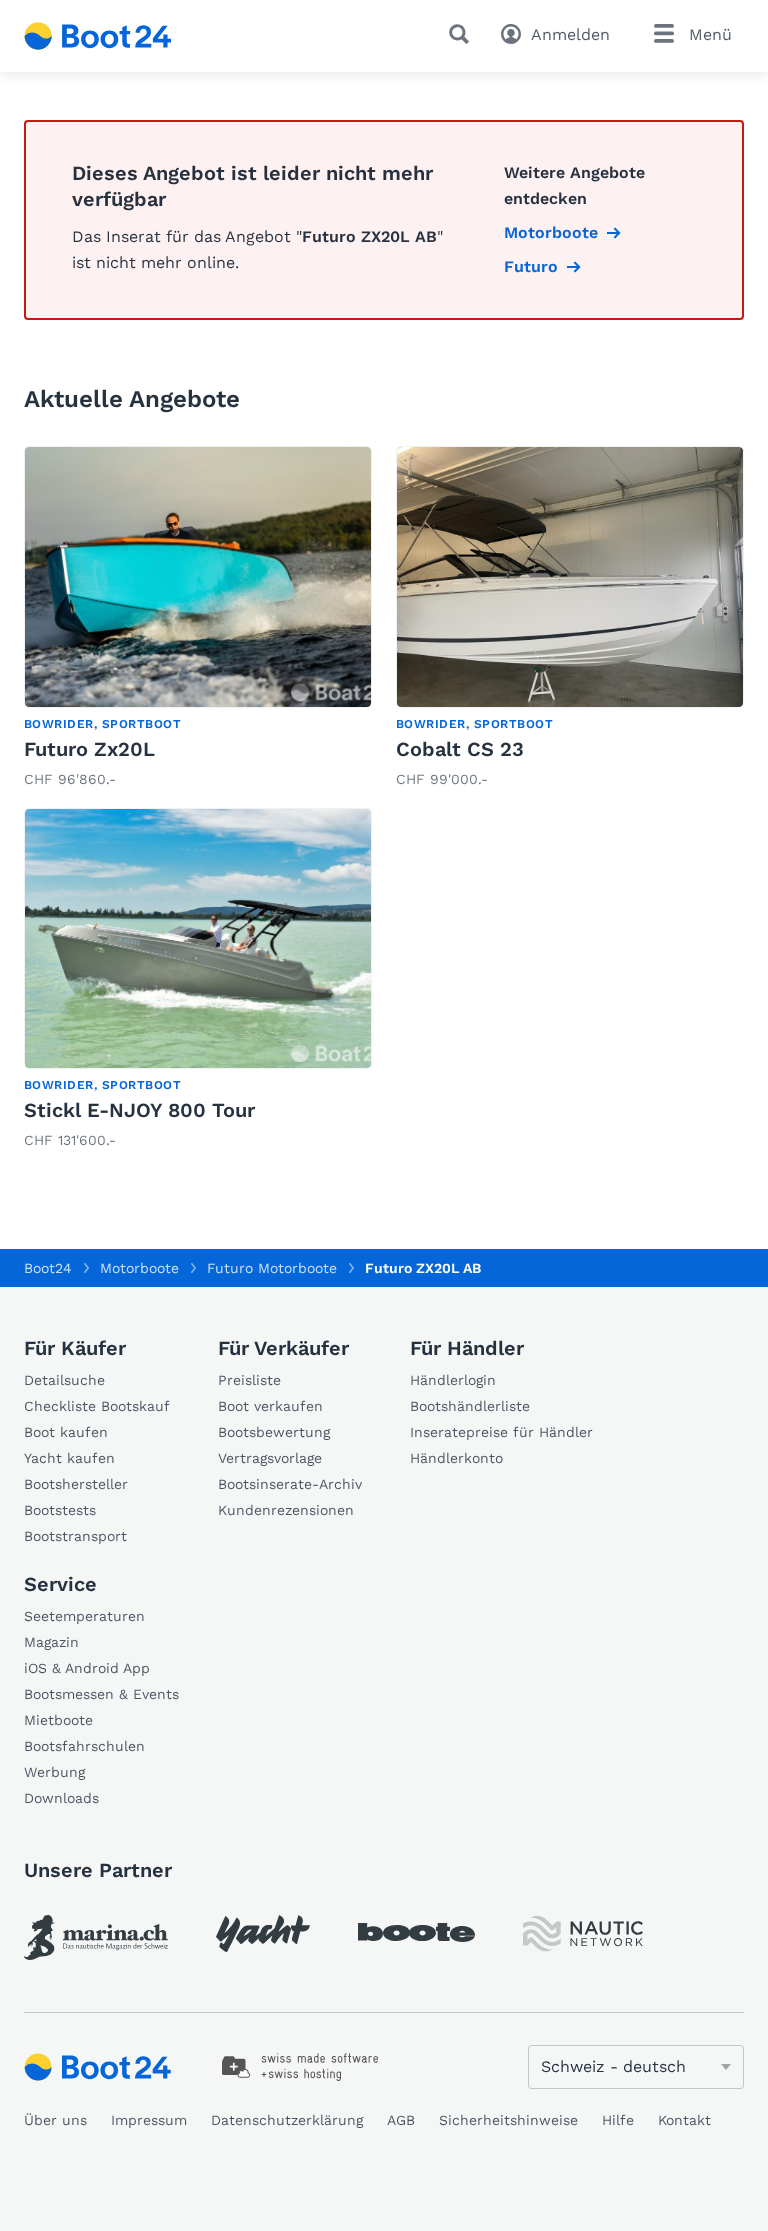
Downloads (61, 1798)
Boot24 (48, 1268)
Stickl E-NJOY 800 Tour (139, 1110)
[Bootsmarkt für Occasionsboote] (98, 36)
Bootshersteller (76, 1484)
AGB (401, 2120)
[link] (198, 619)
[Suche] (463, 34)
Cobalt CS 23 (460, 749)
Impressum (149, 2120)
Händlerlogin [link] (453, 1380)
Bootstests (60, 1510)
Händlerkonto (456, 1458)
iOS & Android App (87, 1668)
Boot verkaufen (270, 1406)
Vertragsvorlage (270, 1458)
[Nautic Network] (583, 1933)
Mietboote (58, 1720)
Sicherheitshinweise (508, 2120)
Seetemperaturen (84, 1616)
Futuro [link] (531, 266)
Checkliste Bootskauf (97, 1406)
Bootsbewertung (274, 1432)
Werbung (54, 1772)
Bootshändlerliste (470, 1406)
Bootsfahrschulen (84, 1746)
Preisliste (249, 1380)
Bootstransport (75, 1536)
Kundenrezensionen (286, 1510)
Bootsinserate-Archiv (290, 1484)
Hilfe (618, 2120)
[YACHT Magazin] (263, 1933)
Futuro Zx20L (89, 749)
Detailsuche (64, 1380)
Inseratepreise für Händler (501, 1432)
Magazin (51, 1642)
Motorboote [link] (551, 232)
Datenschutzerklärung (287, 2120)
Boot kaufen (66, 1432)
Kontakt (684, 2120)
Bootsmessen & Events (101, 1694)
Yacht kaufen (69, 1458)
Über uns (55, 2120)
